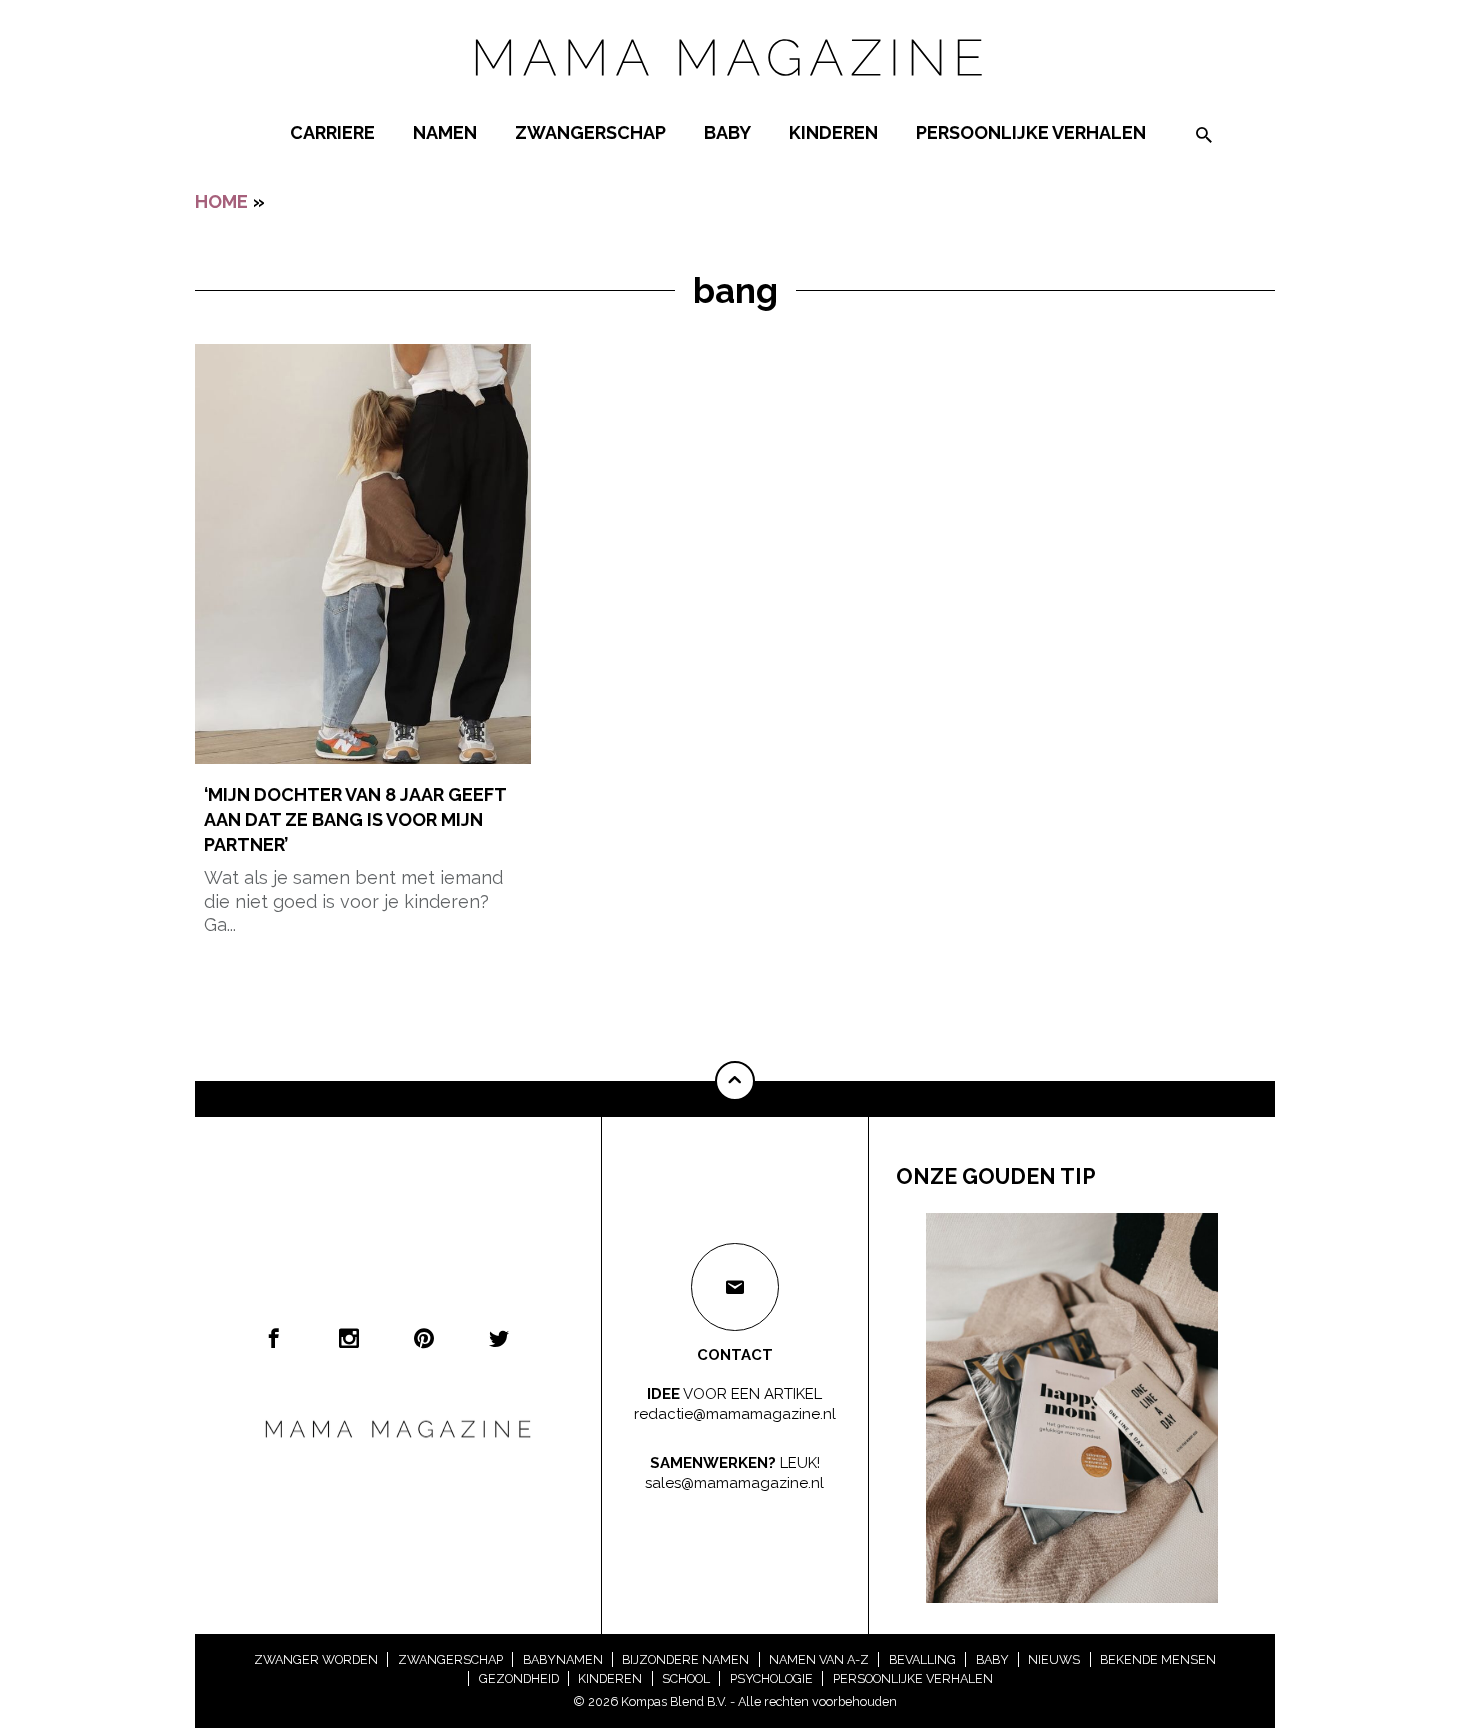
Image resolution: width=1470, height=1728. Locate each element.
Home (221, 201)
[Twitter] (499, 1338)
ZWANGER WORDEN (316, 1659)
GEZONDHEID (519, 1678)
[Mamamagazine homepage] (735, 94)
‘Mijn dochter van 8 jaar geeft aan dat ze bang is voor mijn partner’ (355, 819)
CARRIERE (332, 132)
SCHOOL (686, 1678)
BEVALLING (922, 1659)
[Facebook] (274, 1338)
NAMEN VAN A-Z (819, 1659)
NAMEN (445, 132)
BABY (727, 132)
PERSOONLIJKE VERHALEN (1031, 132)
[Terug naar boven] (735, 1081)
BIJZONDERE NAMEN (685, 1659)
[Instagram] (349, 1338)
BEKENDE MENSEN (1158, 1659)
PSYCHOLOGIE (771, 1678)
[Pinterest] (424, 1338)
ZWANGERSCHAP (590, 132)
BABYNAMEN (563, 1659)
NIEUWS (1054, 1659)
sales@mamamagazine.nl (734, 1482)
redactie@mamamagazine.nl (735, 1413)
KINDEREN (833, 132)
